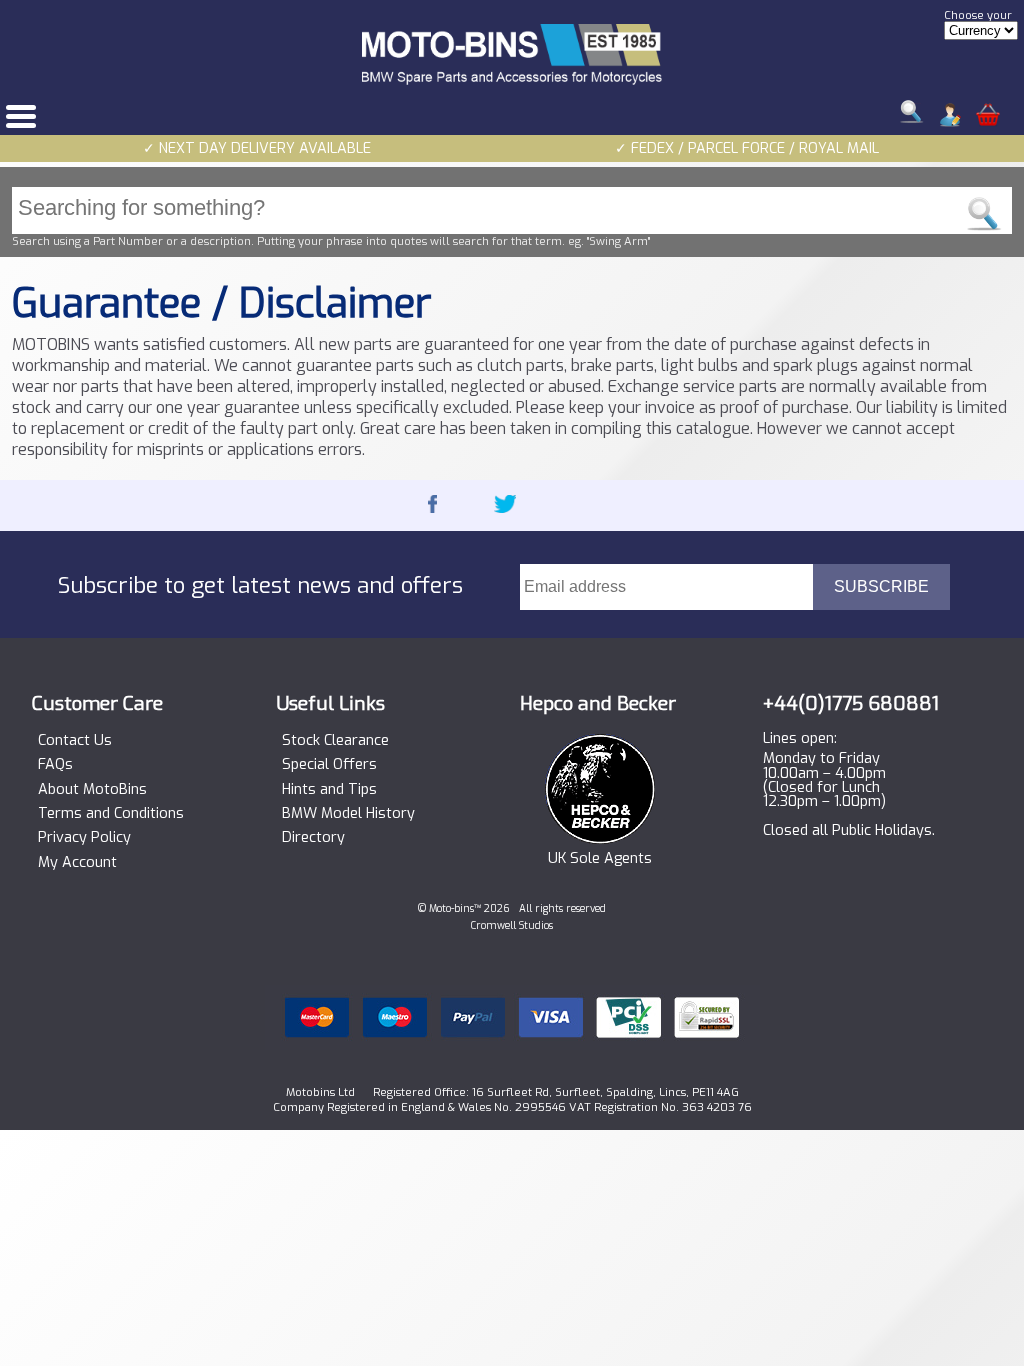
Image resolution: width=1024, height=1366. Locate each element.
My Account (77, 863)
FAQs (55, 765)
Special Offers (329, 765)
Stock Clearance (335, 741)
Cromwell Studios (512, 925)
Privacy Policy (84, 838)
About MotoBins (92, 790)
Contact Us (75, 741)
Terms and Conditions (111, 814)
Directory (313, 838)
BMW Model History (348, 814)
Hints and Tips (329, 790)
